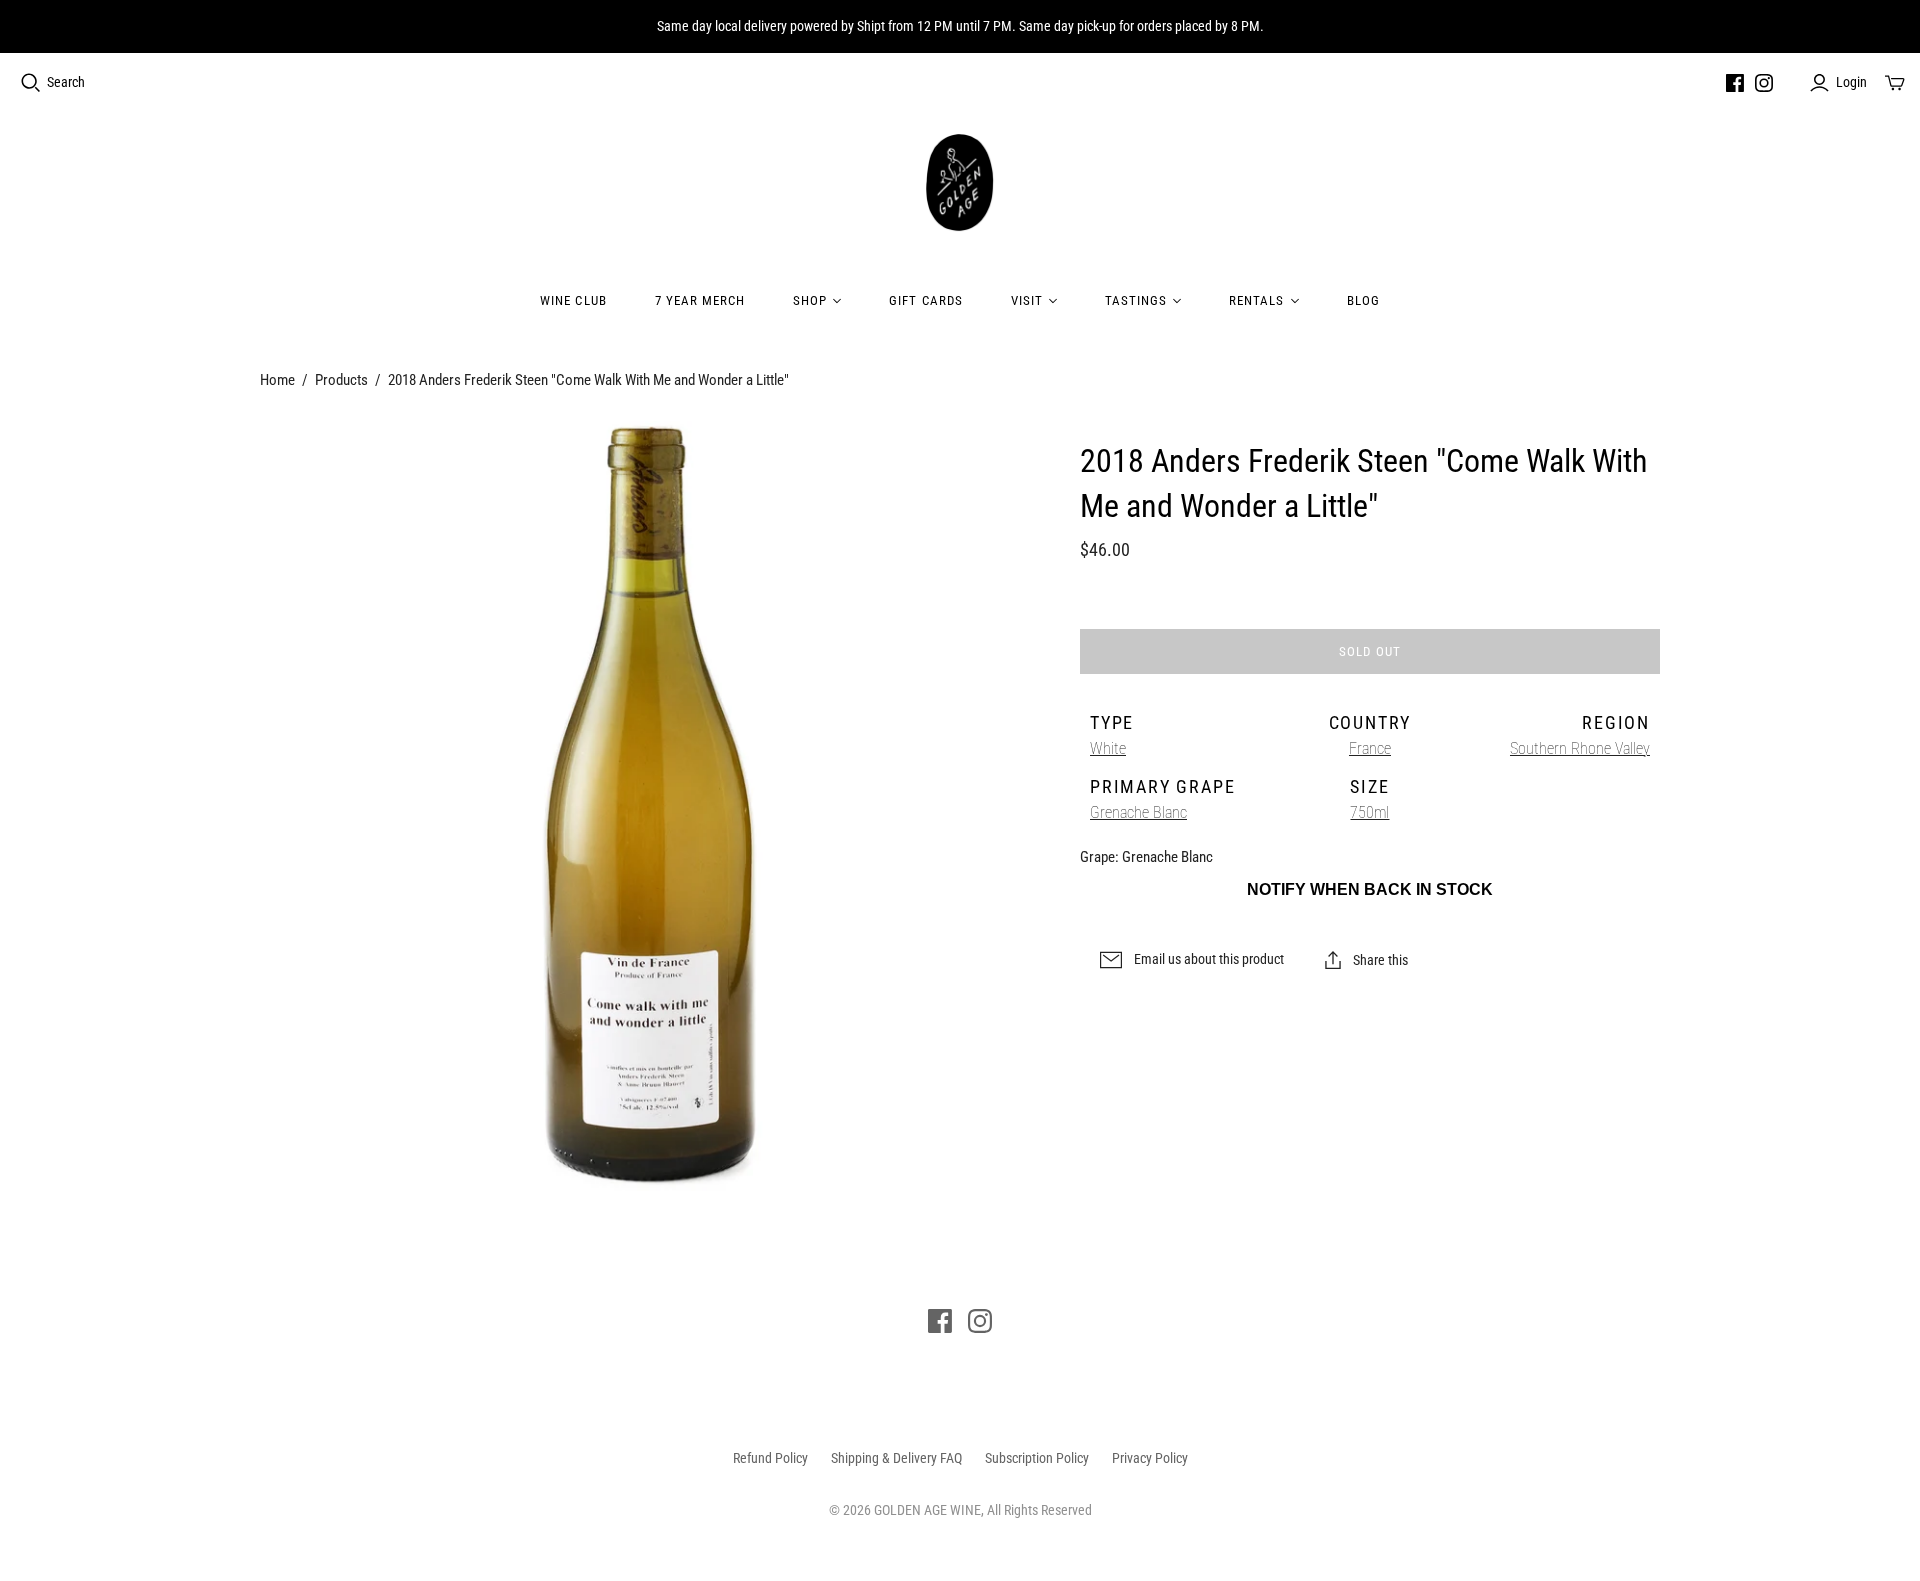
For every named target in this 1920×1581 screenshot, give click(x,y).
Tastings (1136, 300)
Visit (1027, 300)
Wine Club (573, 300)
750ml (1369, 812)
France (1370, 748)
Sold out (1369, 651)
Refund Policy (770, 1458)
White (1108, 748)
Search (66, 82)
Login (1851, 82)
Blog (1363, 300)
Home (277, 380)
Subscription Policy (1037, 1458)
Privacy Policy (1150, 1458)
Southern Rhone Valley (1580, 748)
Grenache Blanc (1138, 812)
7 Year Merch (700, 300)
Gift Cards (925, 300)
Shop (810, 300)
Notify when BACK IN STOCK (1370, 889)
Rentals (1256, 300)
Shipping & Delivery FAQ (896, 1458)
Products (341, 380)
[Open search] (31, 83)
